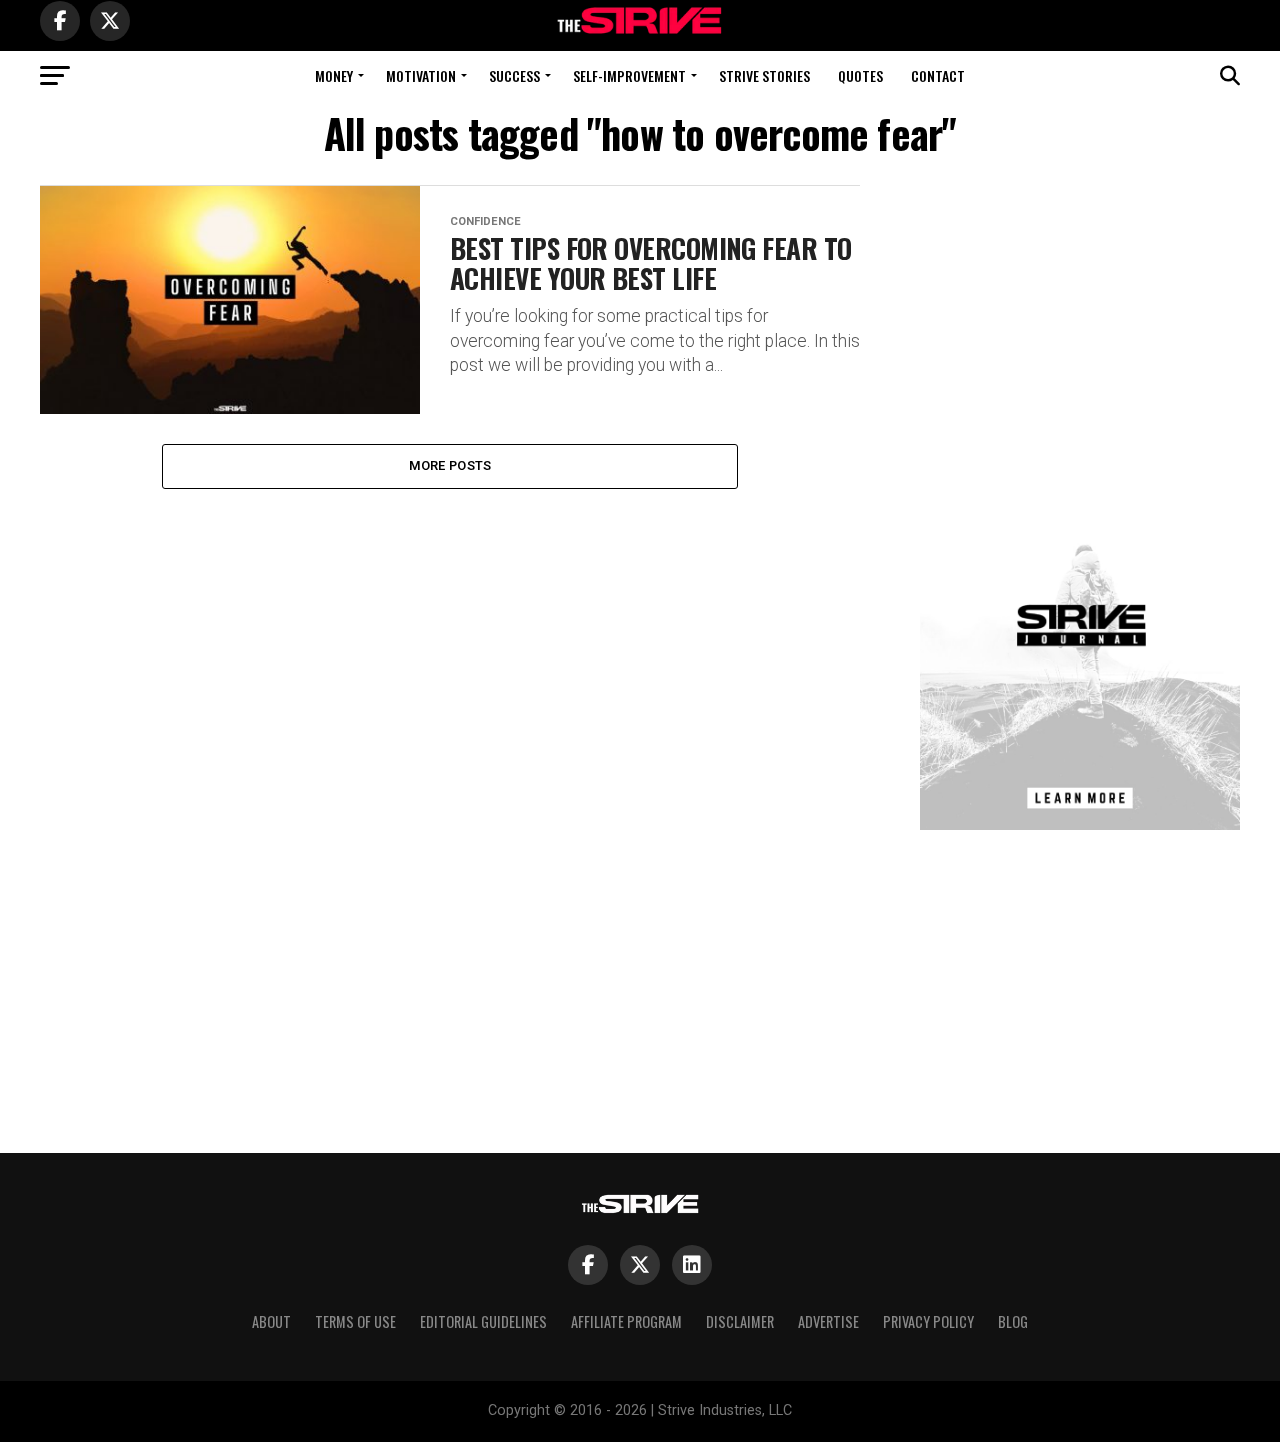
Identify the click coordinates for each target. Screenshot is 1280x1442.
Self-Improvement (629, 75)
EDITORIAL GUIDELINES (483, 1321)
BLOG (1013, 1321)
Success (514, 75)
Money (334, 75)
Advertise (828, 1321)
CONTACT (938, 75)
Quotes (860, 75)
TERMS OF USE (355, 1321)
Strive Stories (764, 75)
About (271, 1321)
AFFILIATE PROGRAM (626, 1321)
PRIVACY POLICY (928, 1321)
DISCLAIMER (740, 1321)
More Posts (450, 465)
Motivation (421, 75)
